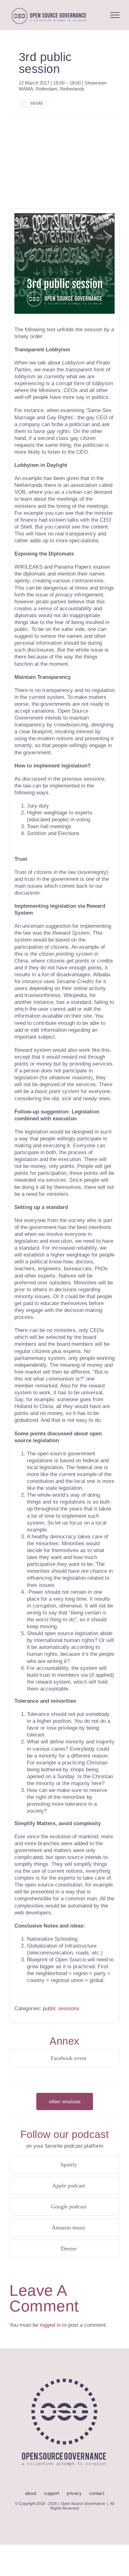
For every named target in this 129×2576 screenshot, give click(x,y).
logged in (50, 2325)
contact (97, 2493)
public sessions (61, 2008)
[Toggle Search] (98, 15)
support (52, 2493)
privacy (74, 2493)
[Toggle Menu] (115, 15)
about (31, 2493)
